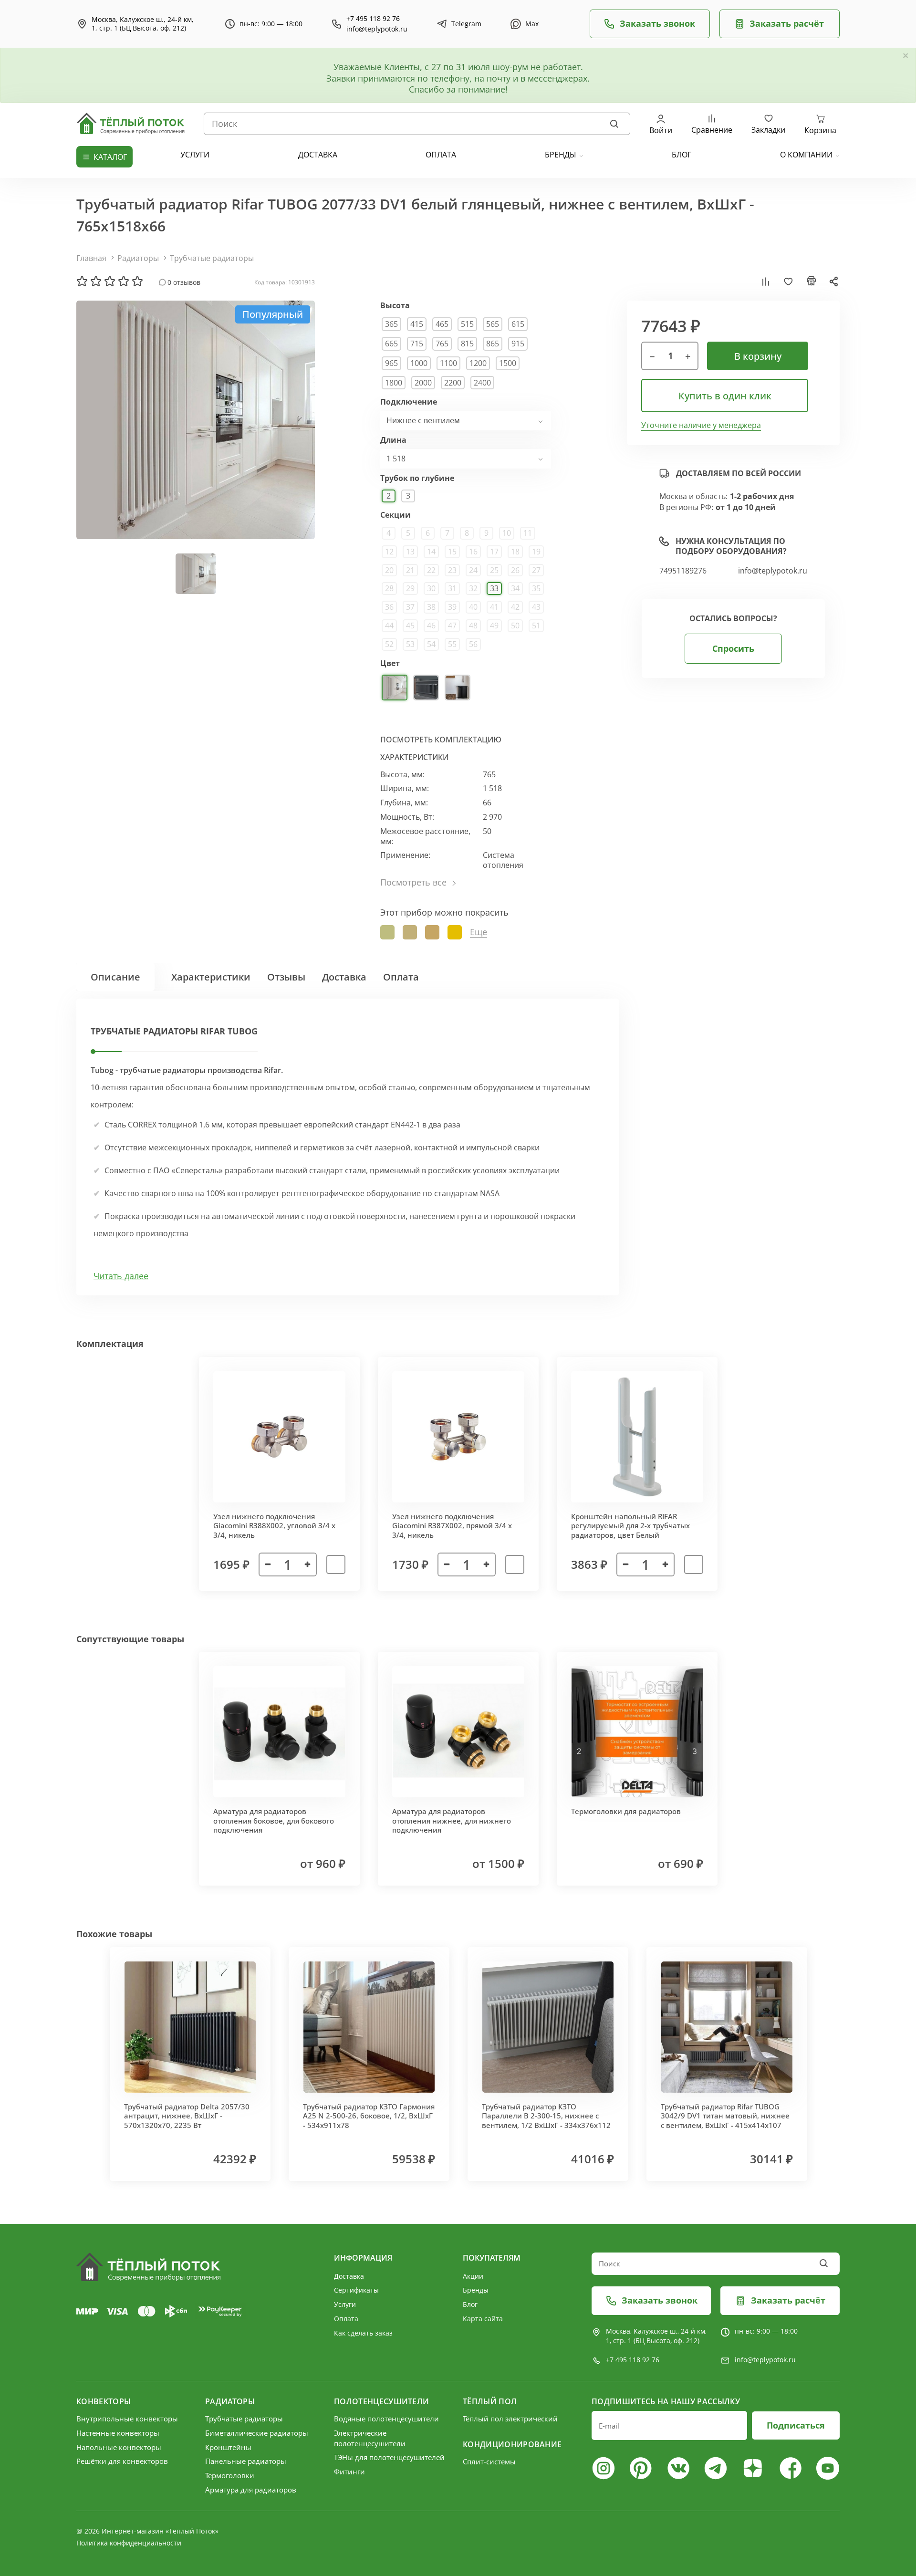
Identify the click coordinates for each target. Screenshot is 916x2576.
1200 (478, 363)
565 (493, 324)
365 (391, 324)
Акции (473, 2276)
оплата (441, 155)
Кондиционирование (512, 2444)
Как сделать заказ (363, 2333)
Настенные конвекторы (118, 2433)
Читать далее (121, 1276)
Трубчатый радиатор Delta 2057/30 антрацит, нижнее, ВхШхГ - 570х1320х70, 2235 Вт (187, 2116)
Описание (115, 977)
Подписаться (796, 2425)
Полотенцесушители (381, 2401)
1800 (394, 383)
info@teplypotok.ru (377, 29)
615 (518, 324)
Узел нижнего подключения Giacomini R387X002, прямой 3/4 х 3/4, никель (452, 1526)
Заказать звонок (657, 23)
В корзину (758, 356)
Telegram (466, 24)
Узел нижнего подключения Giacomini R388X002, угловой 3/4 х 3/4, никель (274, 1526)
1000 (419, 363)
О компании (806, 155)
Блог (470, 2304)
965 (391, 363)
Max (532, 24)
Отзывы (286, 977)
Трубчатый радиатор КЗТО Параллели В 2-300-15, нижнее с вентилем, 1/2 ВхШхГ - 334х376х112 (546, 2116)
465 (442, 324)
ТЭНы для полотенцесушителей (389, 2457)
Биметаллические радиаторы (257, 2433)
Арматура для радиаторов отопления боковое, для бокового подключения (274, 1820)
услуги (195, 155)
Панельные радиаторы (246, 2461)
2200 (453, 383)
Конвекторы (104, 2401)
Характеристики (211, 977)
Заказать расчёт (787, 23)
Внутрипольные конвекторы (127, 2419)
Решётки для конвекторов (122, 2461)
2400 (482, 383)
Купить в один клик (725, 396)
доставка (318, 155)
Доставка (344, 977)
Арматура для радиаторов (251, 2490)
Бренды (561, 155)
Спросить (733, 648)
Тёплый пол (490, 2401)
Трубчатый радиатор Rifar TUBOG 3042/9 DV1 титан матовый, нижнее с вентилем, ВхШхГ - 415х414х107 (725, 2116)
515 (467, 324)
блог (682, 155)
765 (442, 344)
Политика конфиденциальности (129, 2543)
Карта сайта (483, 2319)
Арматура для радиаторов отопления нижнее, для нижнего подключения (452, 1820)
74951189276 (683, 571)
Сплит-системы (489, 2461)
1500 (508, 363)
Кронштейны (228, 2447)
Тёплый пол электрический (510, 2419)
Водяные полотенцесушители (386, 2419)
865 (493, 344)
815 (467, 344)
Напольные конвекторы (119, 2447)
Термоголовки (230, 2475)
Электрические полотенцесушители (370, 2438)
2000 (423, 383)
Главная (91, 258)
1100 (448, 363)
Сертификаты (356, 2290)
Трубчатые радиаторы (212, 258)
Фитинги (349, 2472)
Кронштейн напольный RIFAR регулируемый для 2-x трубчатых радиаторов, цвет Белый (630, 1526)
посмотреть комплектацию (441, 740)
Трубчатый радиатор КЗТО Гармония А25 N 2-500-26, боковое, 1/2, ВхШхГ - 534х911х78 (369, 2116)
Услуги (345, 2304)
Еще (479, 932)
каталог (110, 157)
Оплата (401, 977)
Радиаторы (138, 258)
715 (417, 344)
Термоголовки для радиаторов (626, 1811)
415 (417, 324)
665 (391, 344)
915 (518, 344)
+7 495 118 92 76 (373, 19)
